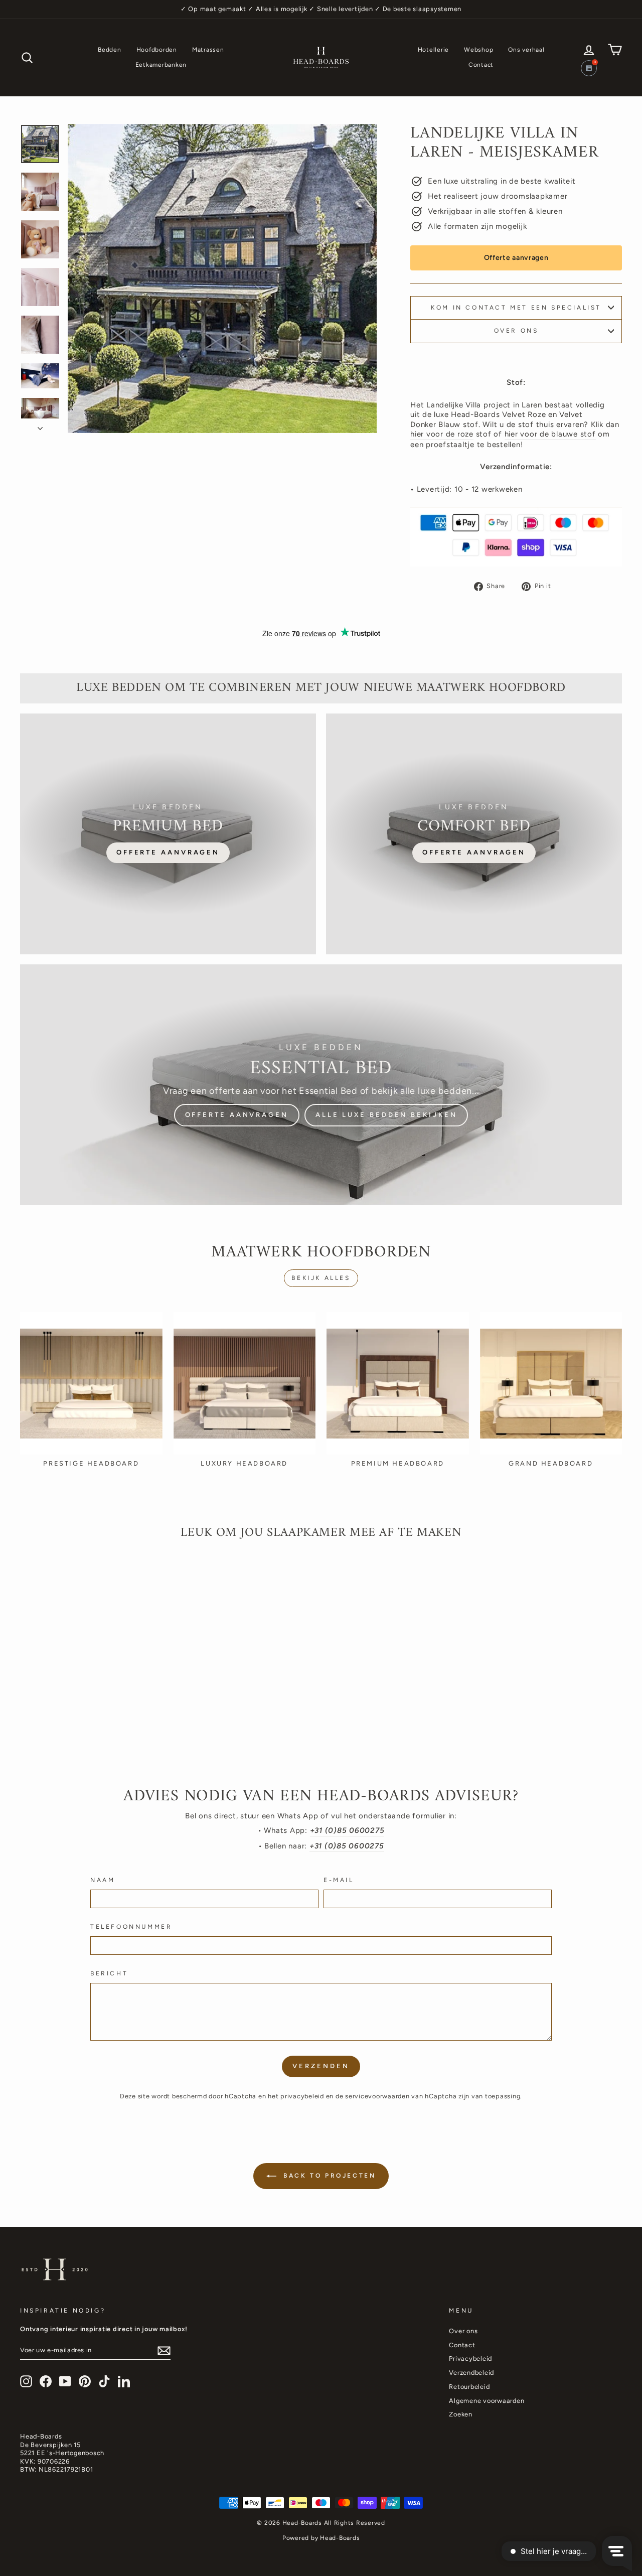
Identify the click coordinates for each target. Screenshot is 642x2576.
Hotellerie (434, 50)
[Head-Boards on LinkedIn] (124, 2381)
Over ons (516, 331)
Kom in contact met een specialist (516, 308)
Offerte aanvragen (516, 258)
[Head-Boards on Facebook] (46, 2381)
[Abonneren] (164, 2351)
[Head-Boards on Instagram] (26, 2381)
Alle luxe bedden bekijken (386, 1115)
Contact (481, 65)
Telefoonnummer (131, 1927)
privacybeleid (302, 2096)
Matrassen (208, 50)
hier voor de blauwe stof (550, 434)
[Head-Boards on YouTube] (65, 2381)
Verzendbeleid (471, 2373)
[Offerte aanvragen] (168, 834)
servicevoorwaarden (377, 2096)
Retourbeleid (469, 2387)
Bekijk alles (321, 1278)
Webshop (478, 50)
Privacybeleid (470, 2358)
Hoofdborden (157, 50)
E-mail (339, 1880)
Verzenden (321, 2066)
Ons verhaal (526, 50)
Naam (103, 1880)
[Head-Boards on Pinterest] (85, 2381)
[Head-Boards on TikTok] (104, 2381)
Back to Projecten (328, 2176)
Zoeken (461, 2414)
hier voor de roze (442, 434)
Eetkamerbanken (161, 65)
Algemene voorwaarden (487, 2401)
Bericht (109, 1973)
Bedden (110, 50)
